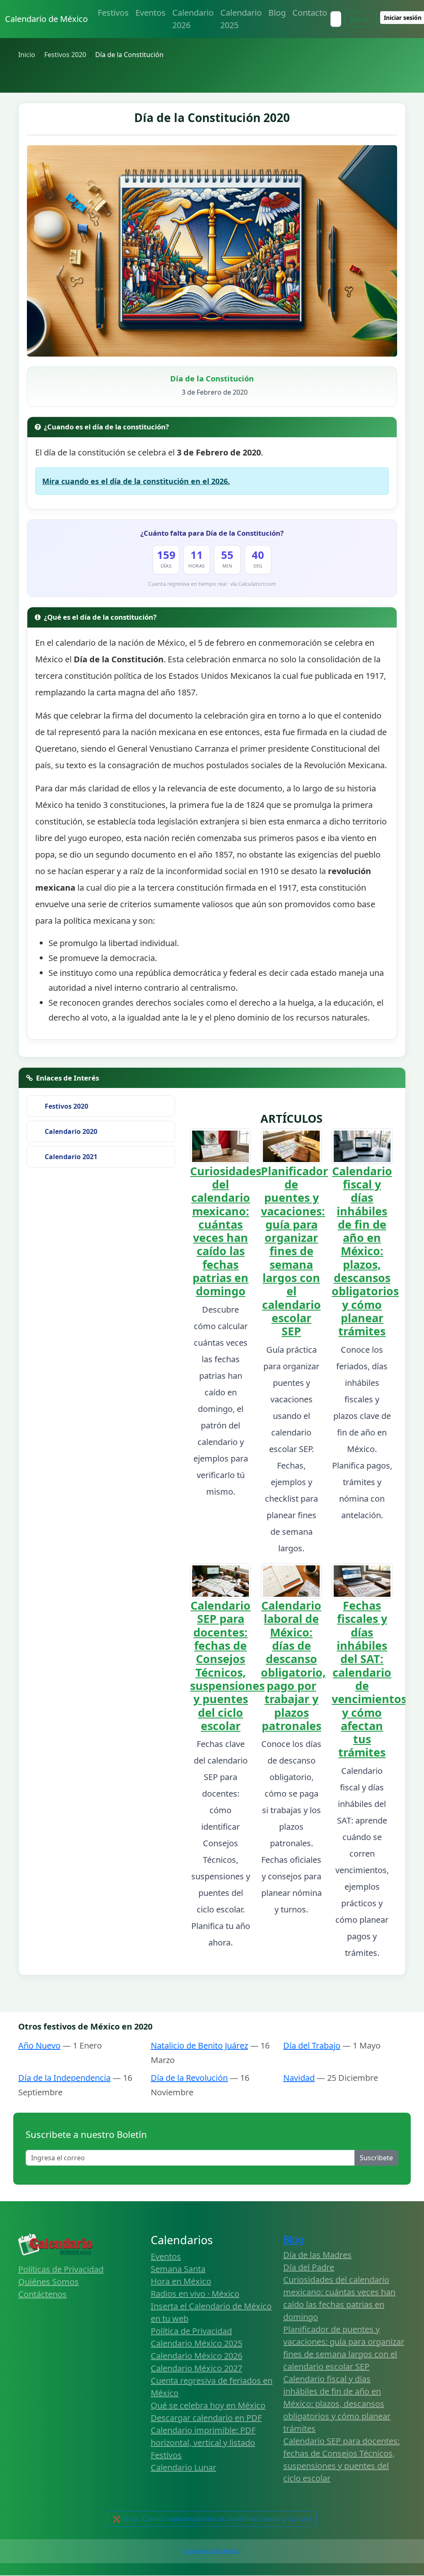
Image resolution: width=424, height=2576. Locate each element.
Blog (277, 13)
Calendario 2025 (241, 19)
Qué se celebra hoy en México (208, 2405)
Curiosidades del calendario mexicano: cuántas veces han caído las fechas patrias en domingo (226, 1231)
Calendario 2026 (193, 19)
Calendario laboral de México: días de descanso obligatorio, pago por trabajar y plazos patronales (293, 1665)
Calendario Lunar (183, 2467)
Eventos (151, 13)
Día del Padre (309, 2267)
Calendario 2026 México (212, 2551)
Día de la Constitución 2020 (212, 117)
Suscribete (376, 2158)
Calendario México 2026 (196, 2356)
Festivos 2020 (66, 1106)
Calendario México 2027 (196, 2368)
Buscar (361, 19)
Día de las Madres (317, 2255)
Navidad (299, 2078)
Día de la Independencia (64, 2078)
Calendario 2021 (71, 1157)
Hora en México (181, 2281)
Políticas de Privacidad (61, 2269)
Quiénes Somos (48, 2282)
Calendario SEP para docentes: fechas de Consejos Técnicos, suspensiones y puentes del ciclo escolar (227, 1665)
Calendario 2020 (71, 1131)
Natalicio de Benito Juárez (199, 2045)
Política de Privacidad (191, 2331)
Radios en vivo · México (195, 2294)
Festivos (113, 13)
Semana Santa (178, 2269)
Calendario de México (46, 19)
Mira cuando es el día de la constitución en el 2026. (136, 481)
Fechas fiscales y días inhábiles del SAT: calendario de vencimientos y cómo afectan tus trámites (369, 1679)
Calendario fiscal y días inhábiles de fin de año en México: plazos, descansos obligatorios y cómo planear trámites (365, 1251)
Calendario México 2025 (196, 2343)
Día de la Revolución (189, 2078)
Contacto (310, 13)
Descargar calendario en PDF (206, 2418)
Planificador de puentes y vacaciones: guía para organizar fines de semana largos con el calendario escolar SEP (294, 1251)
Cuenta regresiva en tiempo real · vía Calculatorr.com (212, 584)
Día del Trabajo (312, 2045)
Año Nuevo (39, 2045)
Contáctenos (42, 2294)
